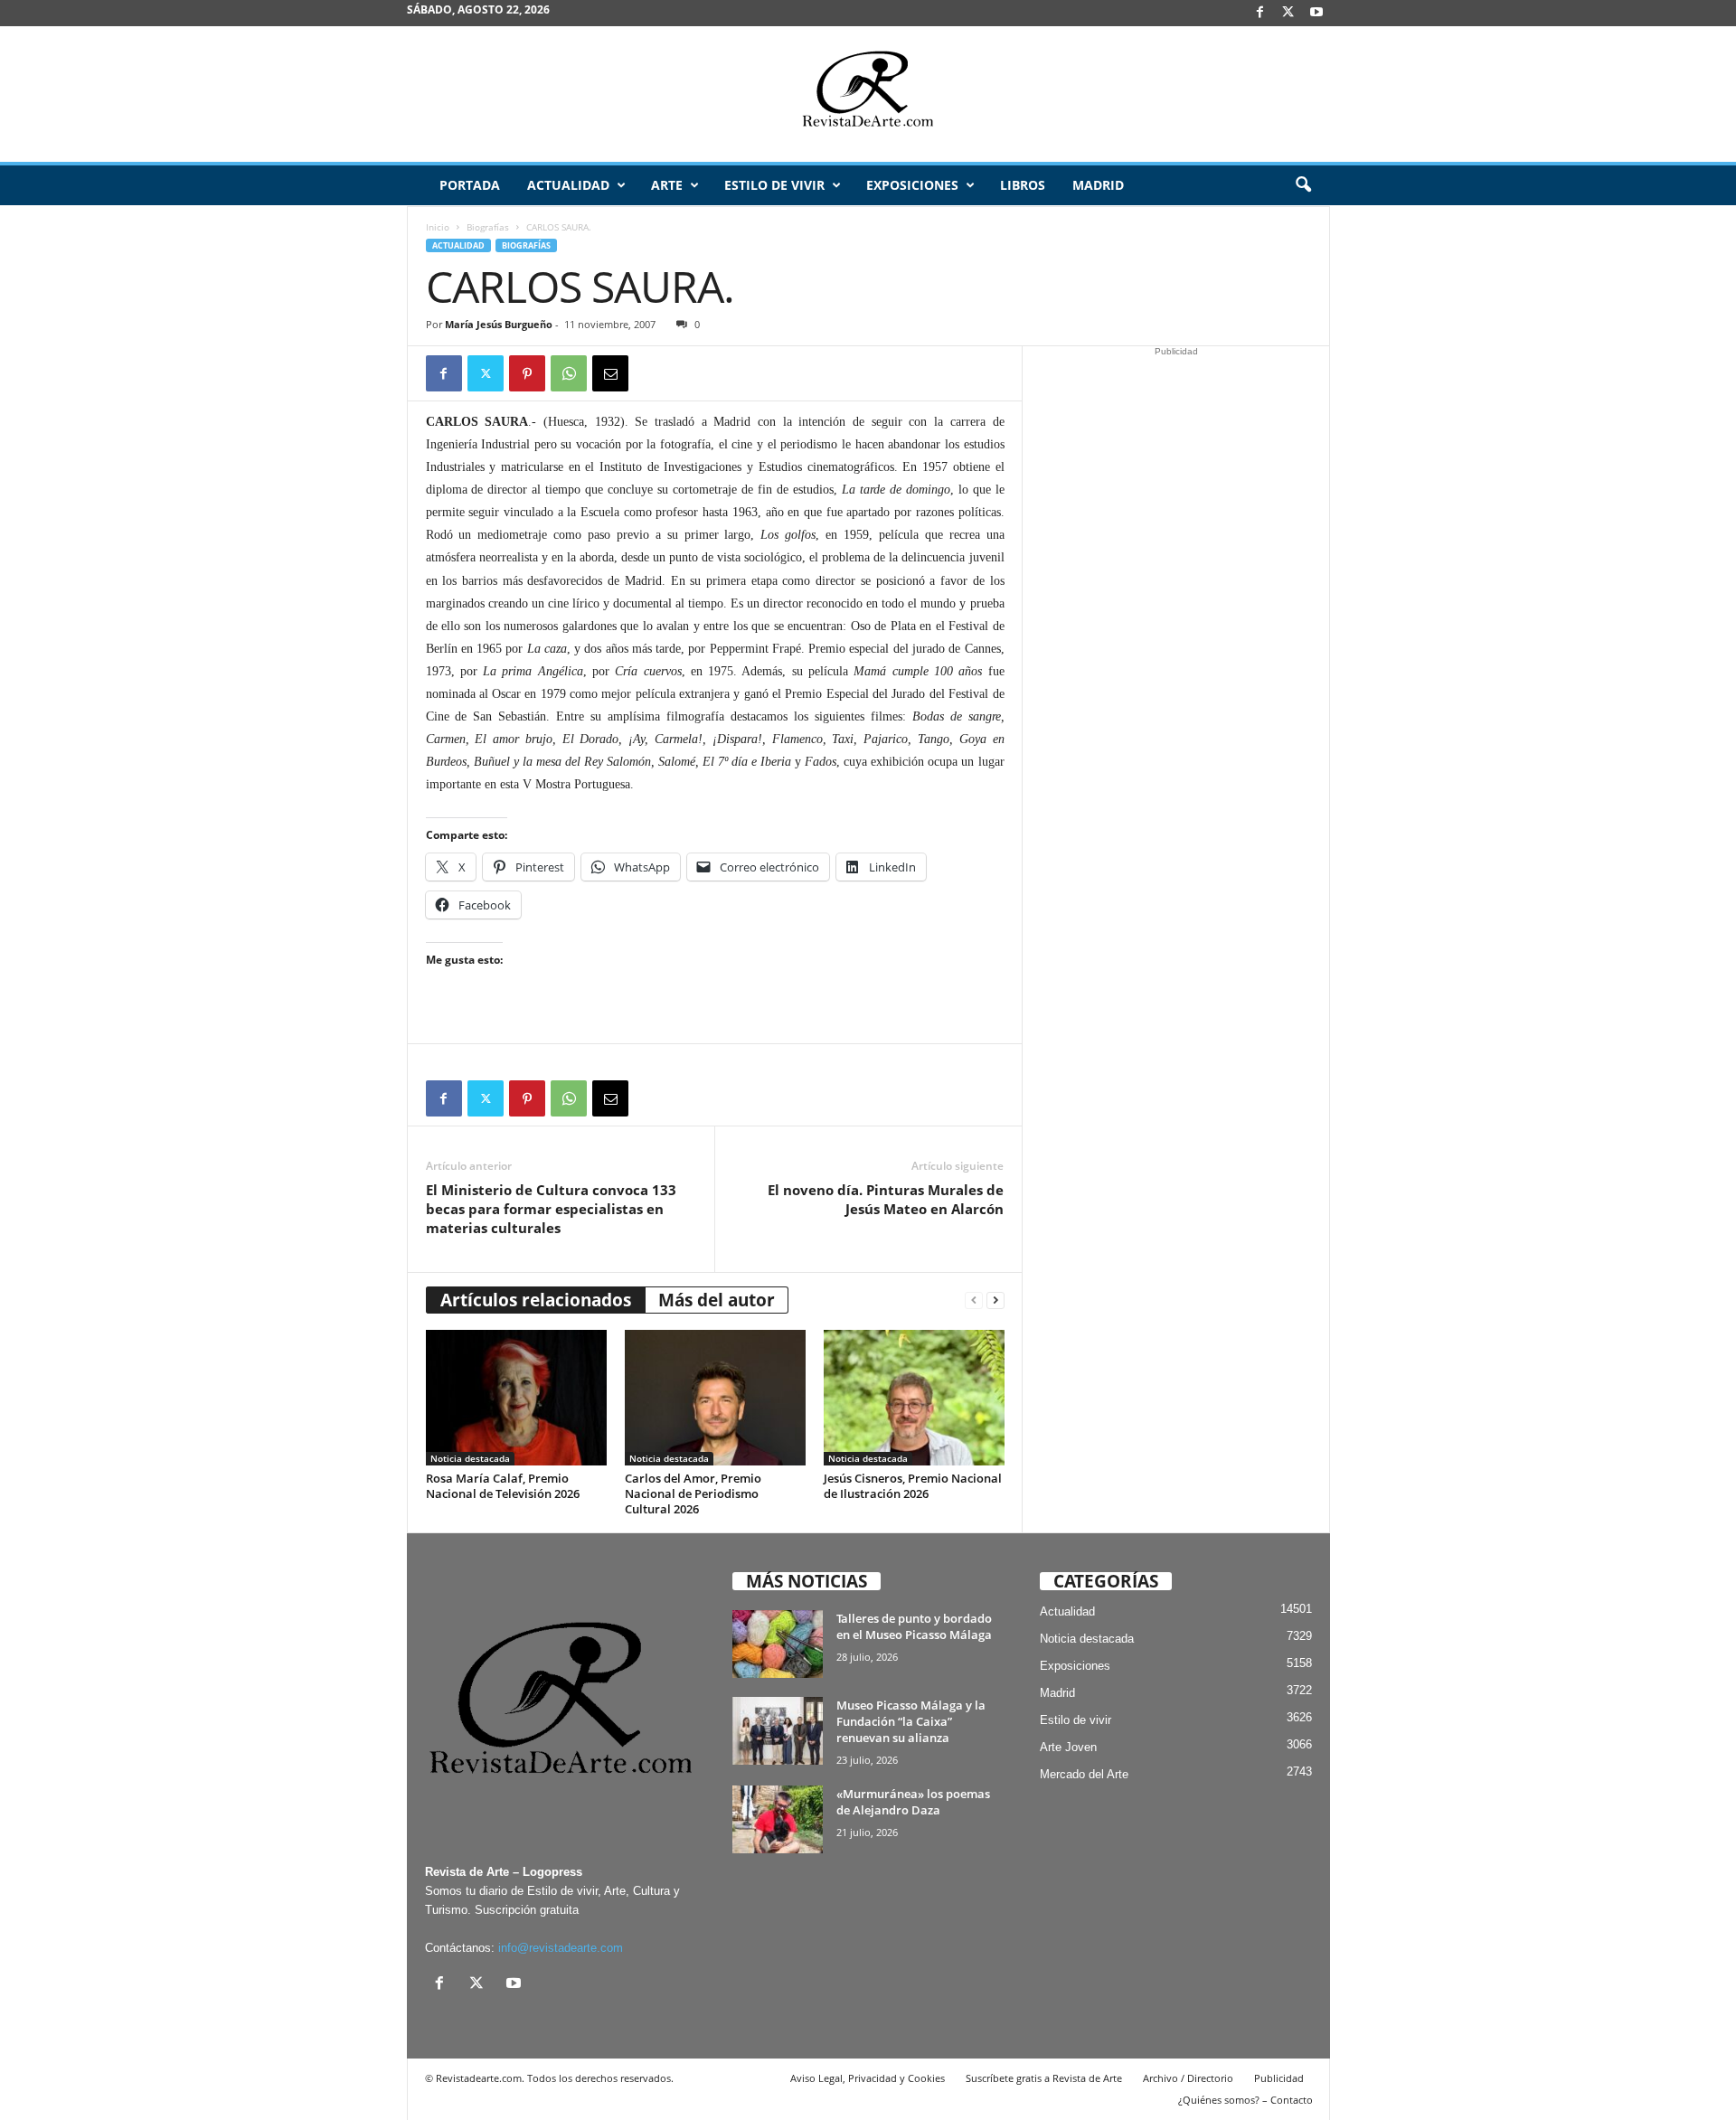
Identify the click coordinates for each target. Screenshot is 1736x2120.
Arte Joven (1068, 1747)
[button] (1303, 185)
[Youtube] (1316, 13)
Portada (470, 185)
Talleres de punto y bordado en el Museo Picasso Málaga (914, 1626)
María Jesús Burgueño (499, 324)
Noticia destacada (470, 1458)
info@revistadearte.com (561, 1948)
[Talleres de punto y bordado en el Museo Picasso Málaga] (778, 1644)
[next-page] (995, 1300)
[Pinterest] (527, 373)
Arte (667, 185)
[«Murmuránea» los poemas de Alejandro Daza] (778, 1819)
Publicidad (1279, 2078)
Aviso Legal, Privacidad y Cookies (868, 2078)
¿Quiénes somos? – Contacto (1245, 2100)
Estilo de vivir (774, 185)
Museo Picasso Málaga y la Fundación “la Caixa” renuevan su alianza (911, 1721)
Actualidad (568, 185)
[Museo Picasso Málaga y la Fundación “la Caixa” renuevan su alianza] (778, 1731)
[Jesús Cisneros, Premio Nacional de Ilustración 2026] (914, 1398)
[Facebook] (1260, 13)
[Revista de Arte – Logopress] (868, 94)
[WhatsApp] (569, 373)
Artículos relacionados (536, 1300)
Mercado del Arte (1084, 1774)
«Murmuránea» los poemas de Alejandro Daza (913, 1802)
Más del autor (717, 1300)
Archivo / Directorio (1188, 2078)
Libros (1023, 185)
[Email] (610, 373)
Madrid (1098, 185)
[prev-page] (974, 1300)
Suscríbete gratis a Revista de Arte (1044, 2078)
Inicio (438, 227)
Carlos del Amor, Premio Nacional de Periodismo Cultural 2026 (693, 1493)
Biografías (488, 227)
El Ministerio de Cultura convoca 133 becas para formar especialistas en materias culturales (551, 1209)
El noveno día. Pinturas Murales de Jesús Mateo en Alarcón (886, 1199)
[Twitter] (486, 373)
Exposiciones (912, 185)
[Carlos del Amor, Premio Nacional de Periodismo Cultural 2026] (715, 1398)
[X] (1288, 13)
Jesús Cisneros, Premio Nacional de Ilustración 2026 (913, 1486)
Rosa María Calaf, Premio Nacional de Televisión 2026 (503, 1486)
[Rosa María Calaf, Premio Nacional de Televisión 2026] (516, 1398)
